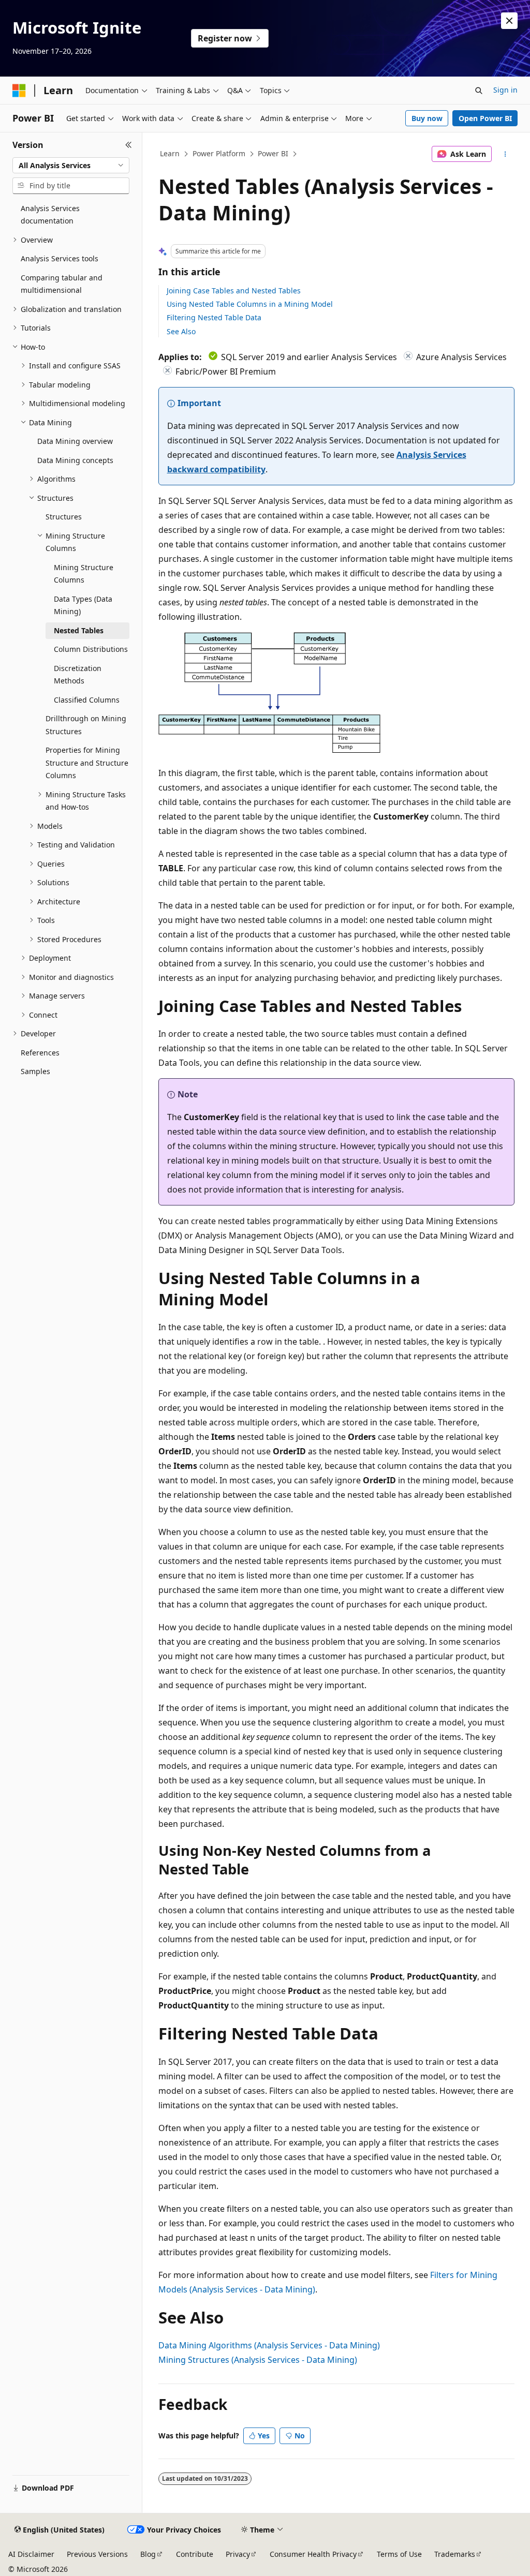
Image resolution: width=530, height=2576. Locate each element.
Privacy (238, 2554)
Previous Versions (97, 2554)
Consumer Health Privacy (313, 2554)
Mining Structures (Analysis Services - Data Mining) (258, 2360)
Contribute (195, 2554)
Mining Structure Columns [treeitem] (84, 574)
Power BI (273, 153)
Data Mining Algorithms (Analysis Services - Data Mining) (269, 2345)
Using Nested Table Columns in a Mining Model (250, 304)
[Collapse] (129, 145)
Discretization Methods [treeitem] (78, 675)
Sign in (505, 90)
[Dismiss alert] (509, 21)
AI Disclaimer (31, 2554)
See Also (181, 331)
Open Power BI (485, 118)
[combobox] (71, 166)
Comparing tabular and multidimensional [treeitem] (62, 284)
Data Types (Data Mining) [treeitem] (83, 605)
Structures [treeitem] (64, 517)
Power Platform (219, 153)
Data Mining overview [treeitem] (75, 441)
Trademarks (455, 2554)
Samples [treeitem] (35, 1071)
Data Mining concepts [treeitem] (75, 460)
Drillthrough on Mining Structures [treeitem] (86, 725)
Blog (148, 2554)
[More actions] (505, 154)
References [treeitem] (40, 1053)
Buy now (427, 118)
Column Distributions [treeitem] (91, 649)
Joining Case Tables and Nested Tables (234, 291)
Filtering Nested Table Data (214, 317)
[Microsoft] (19, 91)
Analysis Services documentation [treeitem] (50, 215)
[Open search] (479, 91)
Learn (170, 153)
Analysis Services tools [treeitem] (60, 258)
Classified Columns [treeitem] (87, 700)
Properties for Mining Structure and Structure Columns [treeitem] (87, 763)
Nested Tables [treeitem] (79, 630)
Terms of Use (399, 2554)
